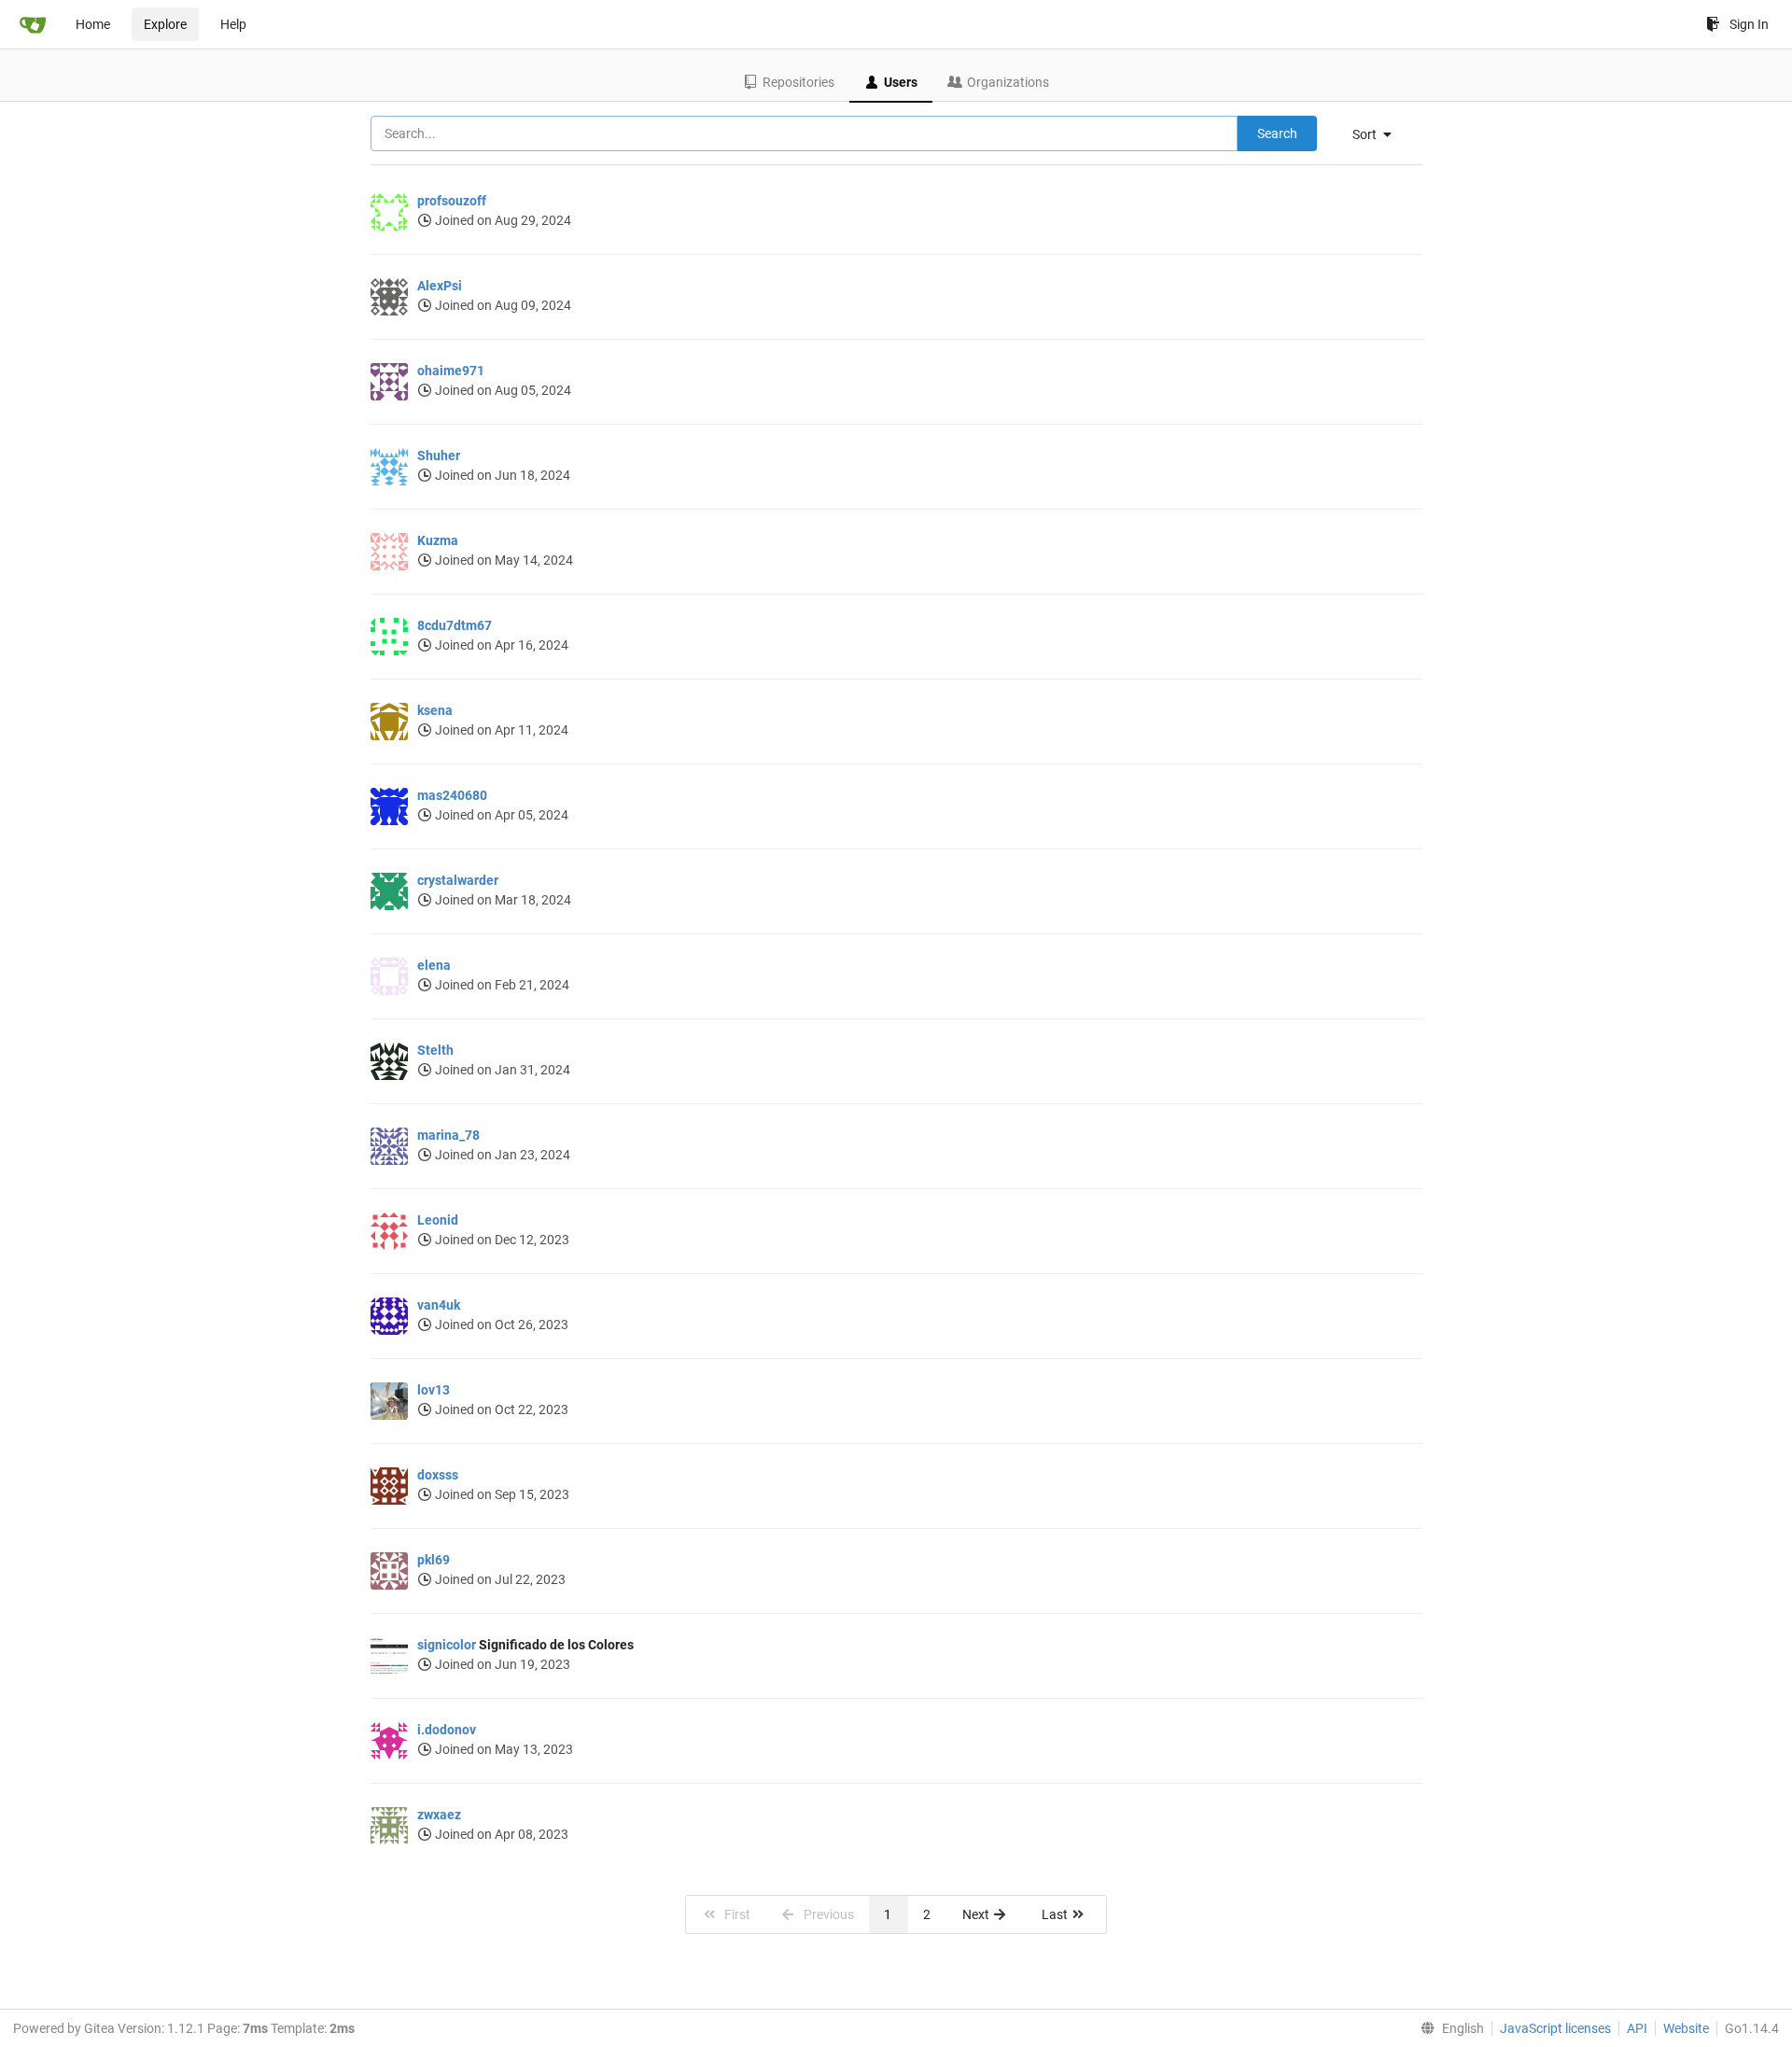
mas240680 (452, 795)
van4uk (439, 1305)
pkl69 (434, 1560)
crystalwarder (458, 880)
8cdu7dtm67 (455, 625)
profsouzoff (452, 201)
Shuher (439, 456)
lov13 (434, 1390)
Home (93, 24)
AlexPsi (440, 286)
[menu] (1379, 134)
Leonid (438, 1220)
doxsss (438, 1475)
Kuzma (438, 540)
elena (434, 965)
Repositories (798, 82)
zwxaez (439, 1815)
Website (1686, 2028)
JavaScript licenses (1555, 2028)
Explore (165, 24)
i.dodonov (447, 1730)
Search (1277, 133)
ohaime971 (451, 371)
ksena (435, 710)
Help (233, 24)
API (1637, 2028)
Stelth (435, 1050)
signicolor (447, 1645)
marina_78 (448, 1135)
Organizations (1008, 82)
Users (901, 82)
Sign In (1749, 24)
